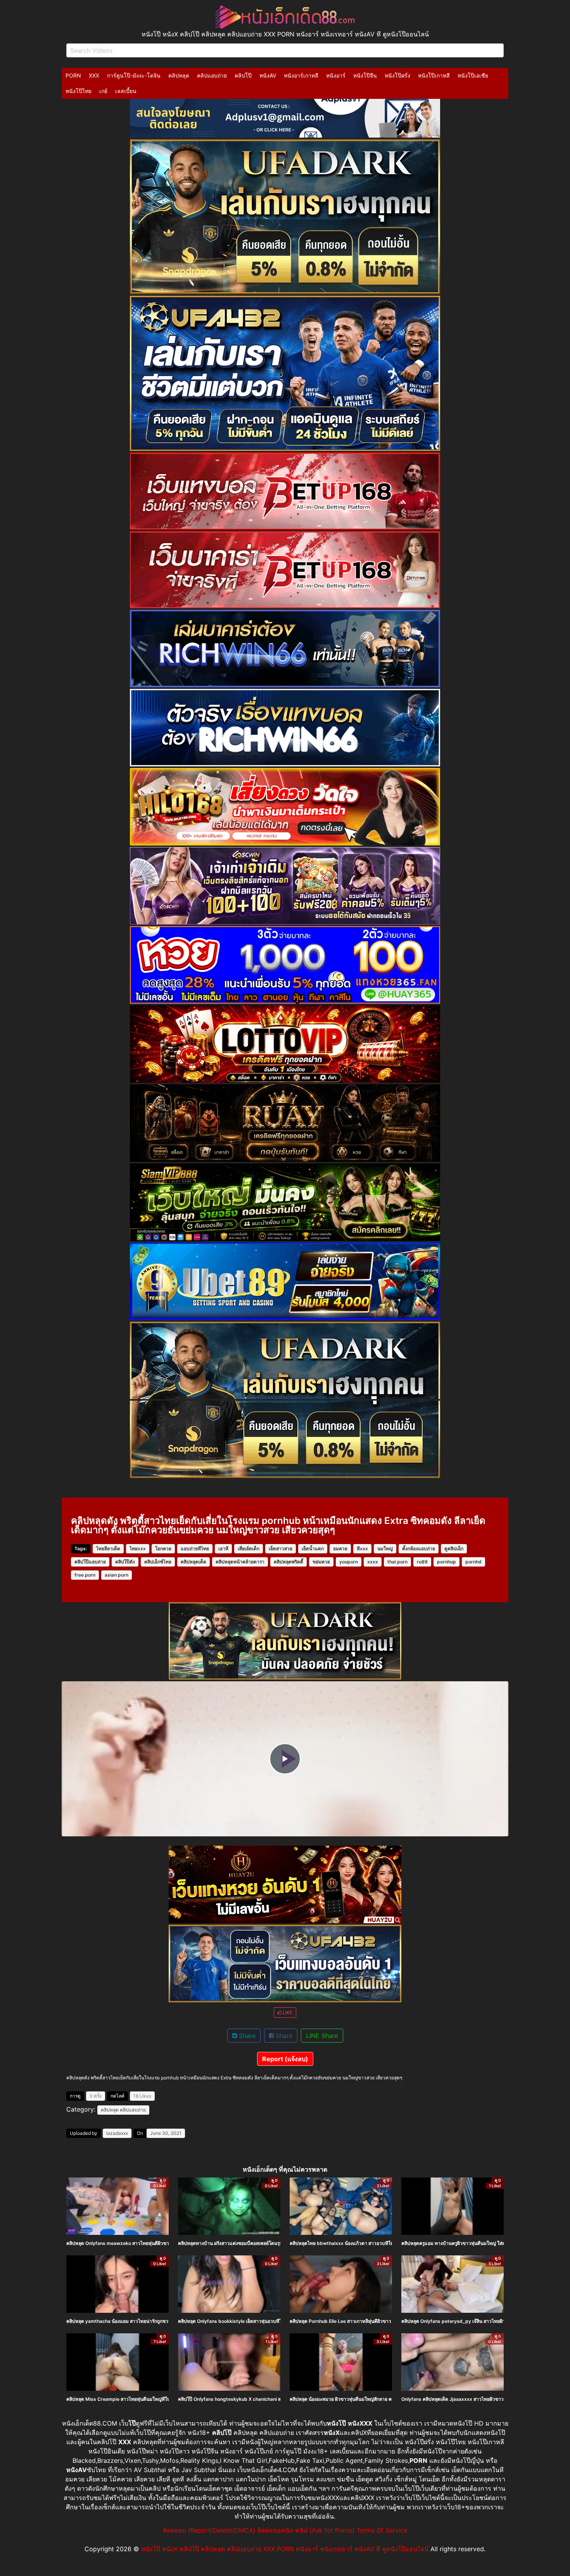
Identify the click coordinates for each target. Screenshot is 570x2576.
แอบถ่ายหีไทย (195, 1549)
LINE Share (322, 2036)
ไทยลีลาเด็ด (108, 1549)
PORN (73, 75)
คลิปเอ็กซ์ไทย (158, 1562)
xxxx (373, 1562)
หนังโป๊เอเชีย (473, 75)
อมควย (340, 1549)
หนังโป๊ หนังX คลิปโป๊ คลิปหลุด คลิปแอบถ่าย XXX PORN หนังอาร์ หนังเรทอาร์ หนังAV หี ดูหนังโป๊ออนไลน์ (285, 2549)
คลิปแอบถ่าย (212, 75)
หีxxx (362, 1549)
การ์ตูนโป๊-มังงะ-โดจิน (134, 75)
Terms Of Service (382, 2530)
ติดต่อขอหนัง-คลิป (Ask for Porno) (306, 2530)
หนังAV (268, 75)
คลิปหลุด (179, 75)
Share (246, 2036)
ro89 (422, 1562)
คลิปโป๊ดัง (125, 1562)
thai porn (397, 1562)
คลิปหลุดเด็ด (193, 1562)
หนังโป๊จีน (365, 75)
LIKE (287, 2013)
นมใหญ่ (385, 1549)
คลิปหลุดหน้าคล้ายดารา (240, 1562)
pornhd (473, 1562)
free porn (85, 1575)
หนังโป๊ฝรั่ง (397, 75)
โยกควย (163, 1549)
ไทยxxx (138, 1549)
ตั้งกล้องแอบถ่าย (419, 1549)
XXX (94, 75)
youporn (349, 1562)
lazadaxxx (117, 2133)
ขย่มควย (321, 1562)
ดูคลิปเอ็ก (454, 1549)
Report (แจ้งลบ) (285, 2059)
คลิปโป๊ (243, 75)
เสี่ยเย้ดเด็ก (249, 1549)
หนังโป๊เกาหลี (434, 75)
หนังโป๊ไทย (79, 91)
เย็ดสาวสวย (281, 1549)
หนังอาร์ (336, 75)
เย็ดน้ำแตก (313, 1549)
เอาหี (223, 1549)
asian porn (117, 1575)
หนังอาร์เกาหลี (301, 75)
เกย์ (103, 91)
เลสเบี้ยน (126, 91)
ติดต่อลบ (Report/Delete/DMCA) (209, 2530)
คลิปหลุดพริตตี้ (288, 1562)
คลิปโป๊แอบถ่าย (90, 1562)
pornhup (446, 1562)
